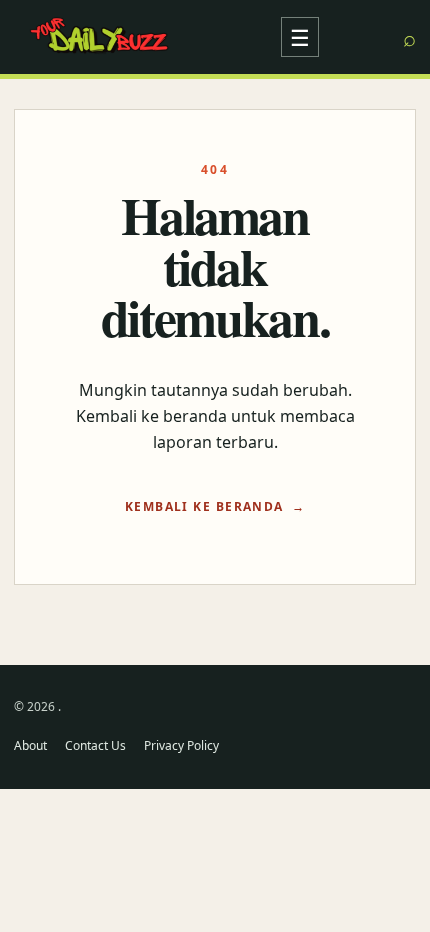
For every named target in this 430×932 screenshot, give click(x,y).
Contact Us (95, 745)
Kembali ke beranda (204, 506)
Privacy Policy (181, 745)
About (30, 745)
